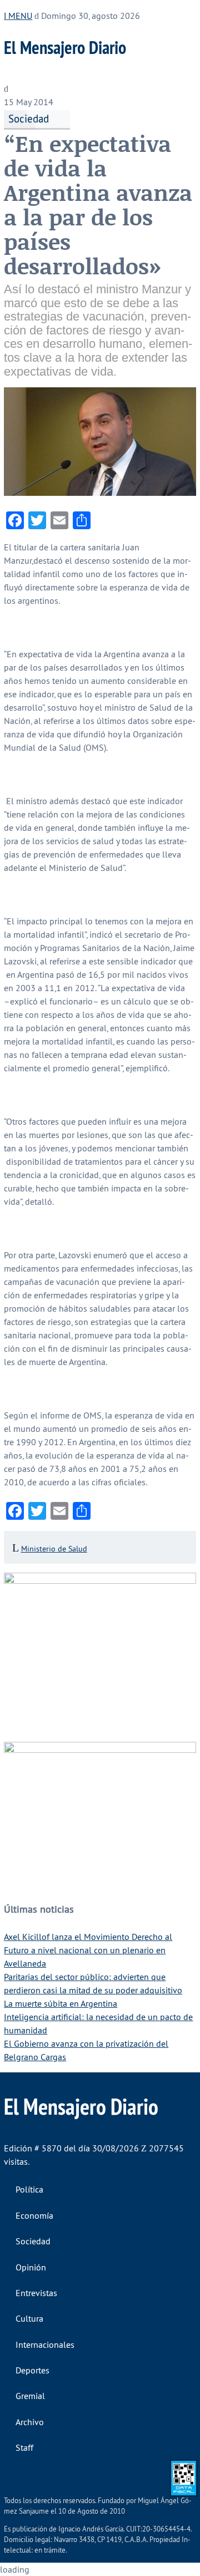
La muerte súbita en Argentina (61, 2003)
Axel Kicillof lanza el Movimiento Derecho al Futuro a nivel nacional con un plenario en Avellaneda (88, 1950)
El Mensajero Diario (65, 47)
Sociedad (29, 119)
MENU (19, 16)
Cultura (29, 2318)
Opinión (31, 2267)
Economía (34, 2215)
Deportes (32, 2370)
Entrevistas (36, 2293)
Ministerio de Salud (54, 1549)
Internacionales (45, 2344)
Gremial (30, 2396)
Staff (24, 2447)
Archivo (30, 2422)
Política (29, 2189)
